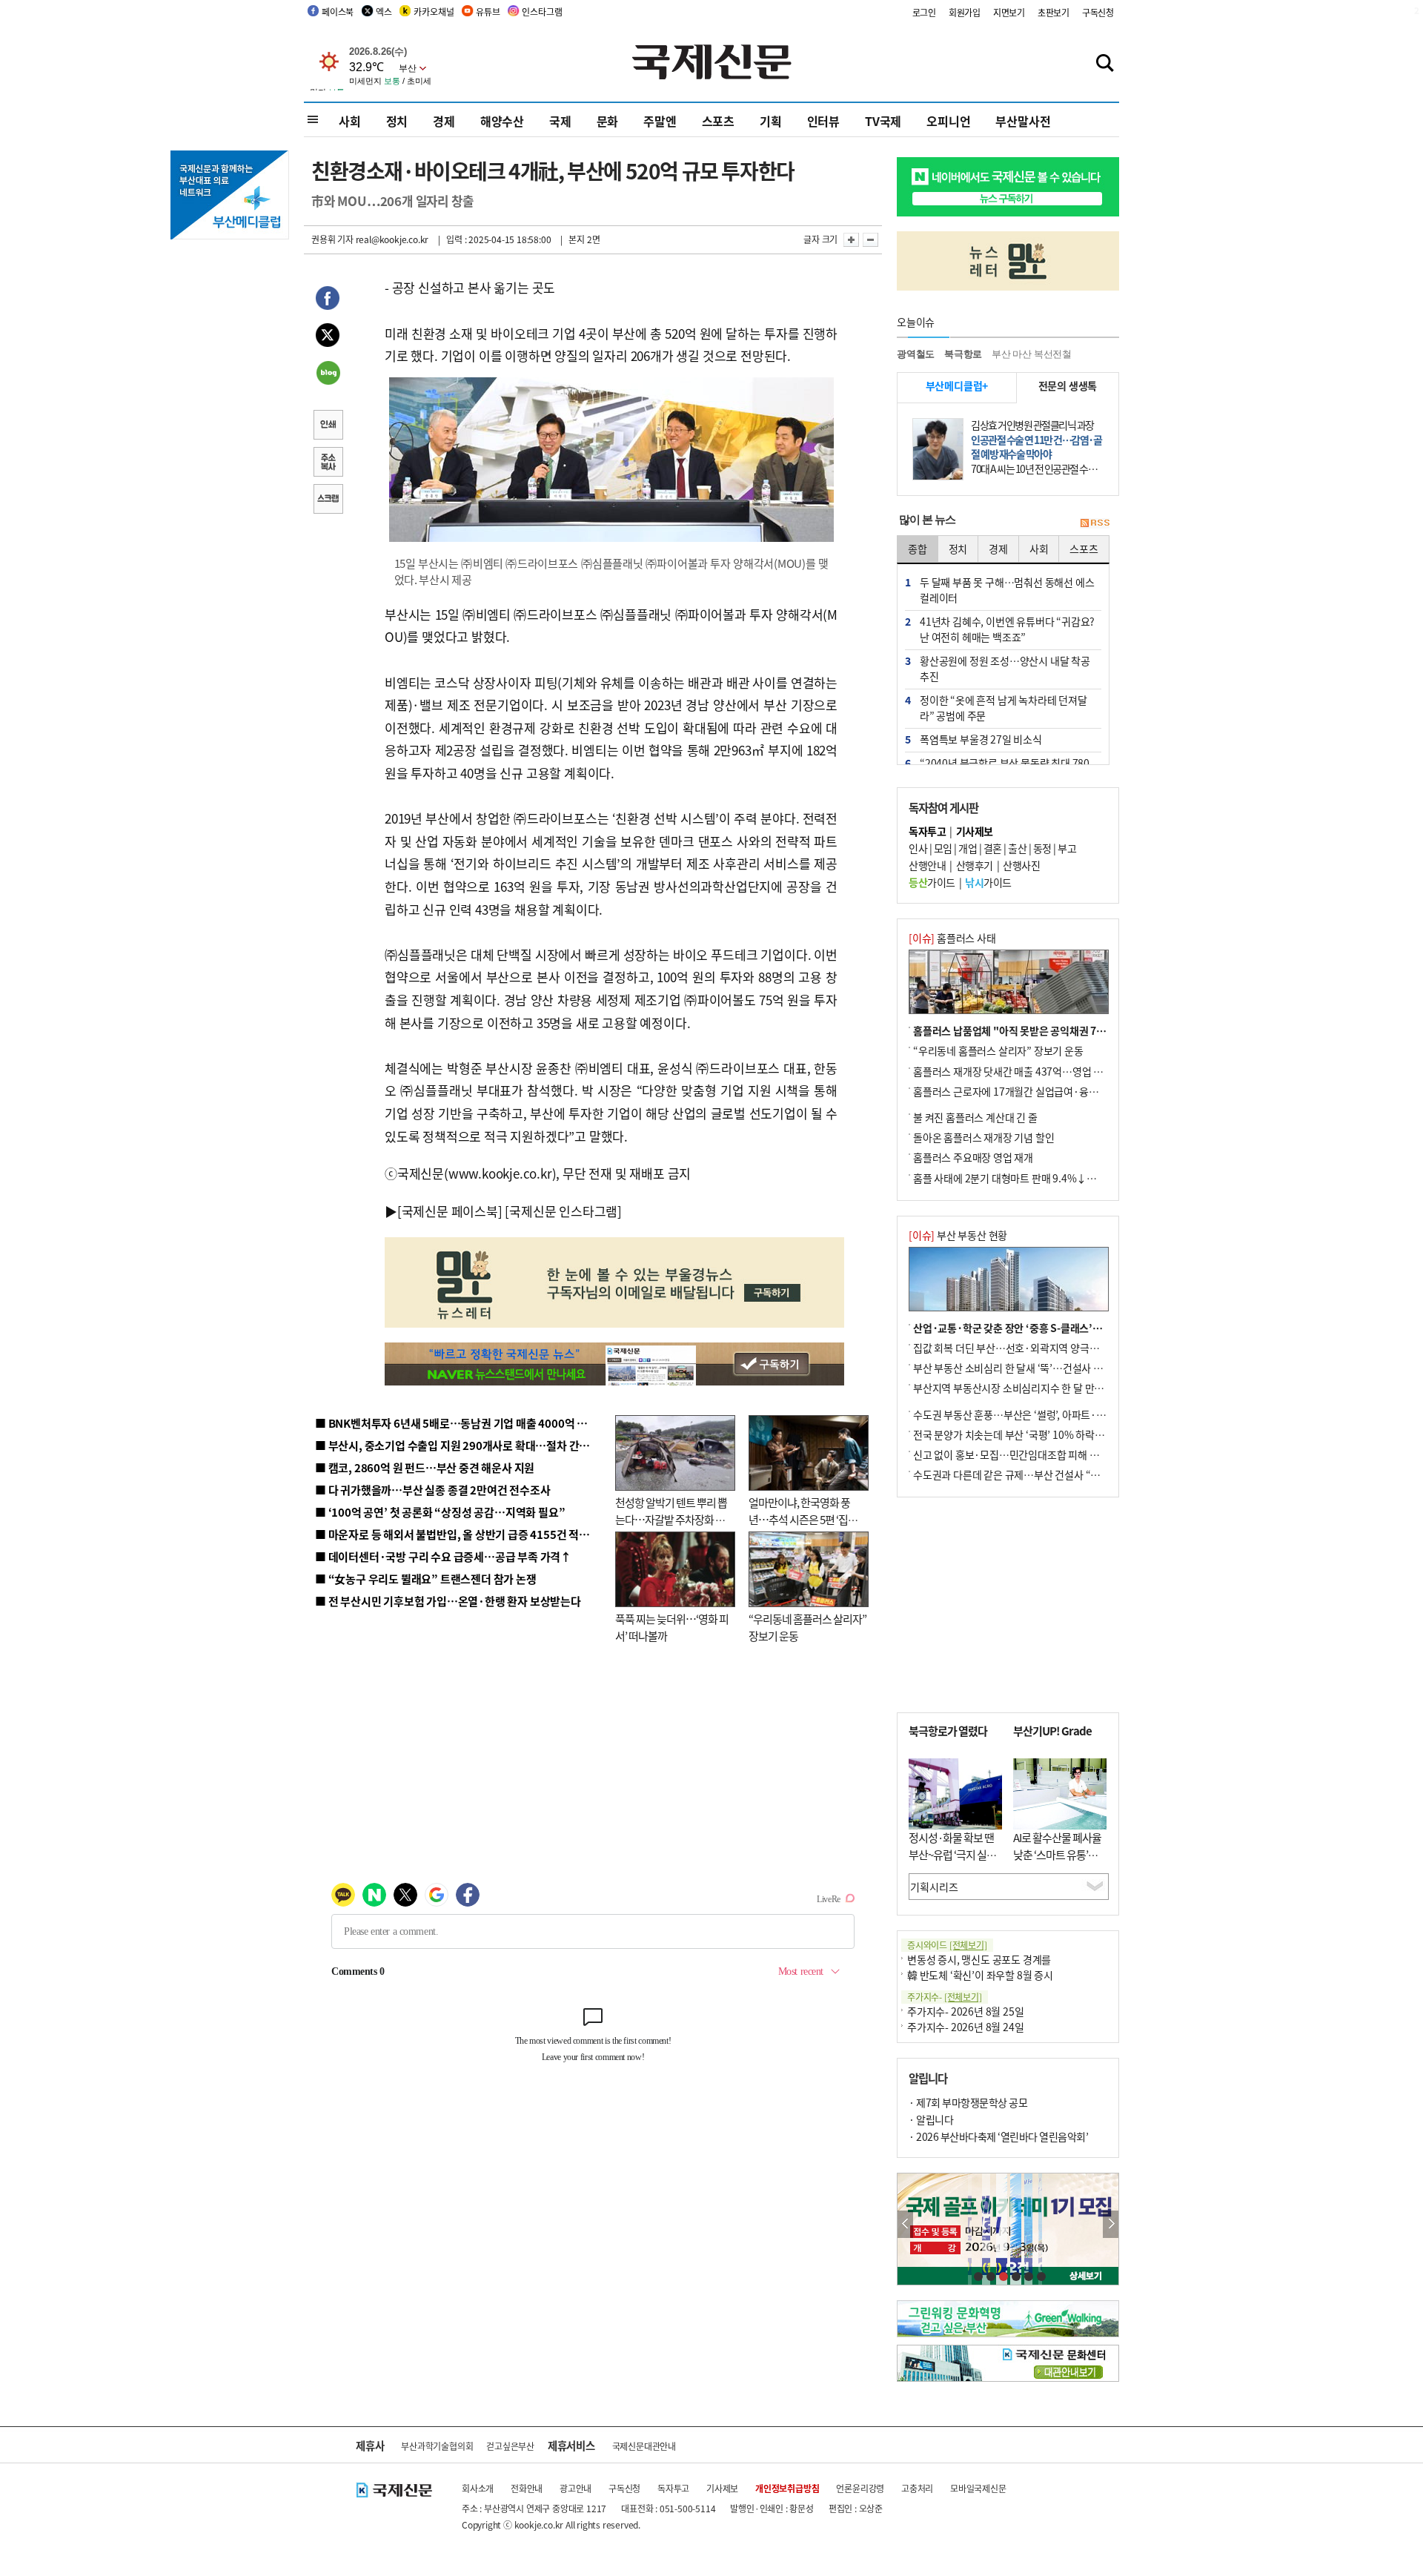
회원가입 (965, 12)
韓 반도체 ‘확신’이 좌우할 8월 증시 (980, 1975)
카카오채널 (434, 11)
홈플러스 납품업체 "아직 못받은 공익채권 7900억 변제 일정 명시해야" (1062, 1030)
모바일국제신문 (978, 2488)
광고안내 (575, 2488)
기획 (771, 121)
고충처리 (917, 2488)
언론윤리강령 (860, 2488)
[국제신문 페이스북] (450, 1211)
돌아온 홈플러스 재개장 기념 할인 (984, 1137)
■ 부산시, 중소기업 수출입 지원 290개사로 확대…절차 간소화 (457, 1445)
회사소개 (478, 2488)
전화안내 (527, 2488)
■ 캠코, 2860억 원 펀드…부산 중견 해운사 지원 (425, 1467)
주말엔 (660, 121)
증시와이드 (947, 1945)
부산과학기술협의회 (437, 2446)
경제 (444, 121)
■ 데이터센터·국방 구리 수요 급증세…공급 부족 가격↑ (443, 1556)
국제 (560, 121)
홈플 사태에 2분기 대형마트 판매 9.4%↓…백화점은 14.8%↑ (1045, 1178)
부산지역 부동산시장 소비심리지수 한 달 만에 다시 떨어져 (1034, 1388)
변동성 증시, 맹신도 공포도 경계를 (979, 1959)
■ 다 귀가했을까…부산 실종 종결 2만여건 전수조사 (432, 1490)
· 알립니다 (931, 2119)
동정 (1042, 848)
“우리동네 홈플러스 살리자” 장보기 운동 (998, 1050)
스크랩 (328, 500)
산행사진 (1021, 865)
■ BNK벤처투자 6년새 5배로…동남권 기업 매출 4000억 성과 (456, 1423)
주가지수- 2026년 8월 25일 (965, 2011)
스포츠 (718, 121)
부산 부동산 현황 (958, 1235)
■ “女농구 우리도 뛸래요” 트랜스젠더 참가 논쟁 (426, 1579)
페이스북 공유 (328, 300)
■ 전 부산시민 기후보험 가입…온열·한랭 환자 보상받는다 (448, 1601)
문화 (608, 121)
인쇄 (328, 426)
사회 (350, 121)
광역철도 (916, 354)
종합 (918, 549)
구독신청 (1098, 12)
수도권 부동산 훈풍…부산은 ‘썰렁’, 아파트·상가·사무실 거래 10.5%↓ (1063, 1414)
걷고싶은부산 (510, 2446)
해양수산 (502, 121)
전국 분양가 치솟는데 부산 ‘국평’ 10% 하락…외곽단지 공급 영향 (1049, 1434)
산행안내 (927, 865)
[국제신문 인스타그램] (563, 1211)
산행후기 (975, 865)
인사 (918, 848)
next (1111, 2224)
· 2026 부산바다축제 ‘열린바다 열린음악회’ (998, 2136)
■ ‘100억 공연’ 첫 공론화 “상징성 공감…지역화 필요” (440, 1512)
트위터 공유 (328, 337)
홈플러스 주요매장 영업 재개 (973, 1157)
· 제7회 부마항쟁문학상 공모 (968, 2102)
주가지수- (945, 1997)
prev (905, 2224)
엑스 (384, 11)
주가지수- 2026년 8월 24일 (965, 2027)
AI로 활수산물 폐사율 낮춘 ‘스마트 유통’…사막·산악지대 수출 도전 (1057, 1863)
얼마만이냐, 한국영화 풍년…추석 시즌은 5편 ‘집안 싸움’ (803, 1519)
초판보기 (1054, 12)
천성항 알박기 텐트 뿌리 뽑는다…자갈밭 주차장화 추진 (671, 1519)
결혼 (993, 848)
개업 (968, 848)
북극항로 (963, 354)
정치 (397, 121)
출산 (1017, 848)
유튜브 (488, 11)
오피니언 (948, 121)
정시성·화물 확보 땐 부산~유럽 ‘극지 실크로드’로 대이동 (952, 1854)
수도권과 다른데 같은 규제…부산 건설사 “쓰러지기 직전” (1034, 1474)
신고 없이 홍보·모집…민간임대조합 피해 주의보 (1015, 1454)
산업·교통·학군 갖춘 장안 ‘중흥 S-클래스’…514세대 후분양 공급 (1052, 1328)
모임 (943, 848)
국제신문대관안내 (644, 2446)
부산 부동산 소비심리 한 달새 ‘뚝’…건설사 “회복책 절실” (1033, 1368)
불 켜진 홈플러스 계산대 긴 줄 (975, 1117)
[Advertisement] (1008, 1605)
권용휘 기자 (332, 239)
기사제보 (722, 2488)
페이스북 (338, 11)
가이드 (932, 882)
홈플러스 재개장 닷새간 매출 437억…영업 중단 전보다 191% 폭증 (1053, 1071)
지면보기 (1009, 12)
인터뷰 (823, 121)
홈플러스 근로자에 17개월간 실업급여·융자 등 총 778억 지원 (1042, 1091)
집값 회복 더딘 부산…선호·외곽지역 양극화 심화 (1016, 1348)
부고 (1067, 848)
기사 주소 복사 (328, 463)
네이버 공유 (328, 374)
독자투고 (673, 2488)
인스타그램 (542, 11)
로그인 (924, 12)
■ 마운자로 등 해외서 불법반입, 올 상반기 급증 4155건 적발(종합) (467, 1534)
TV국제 (883, 121)
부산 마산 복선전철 (1032, 354)
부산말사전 (1023, 121)
